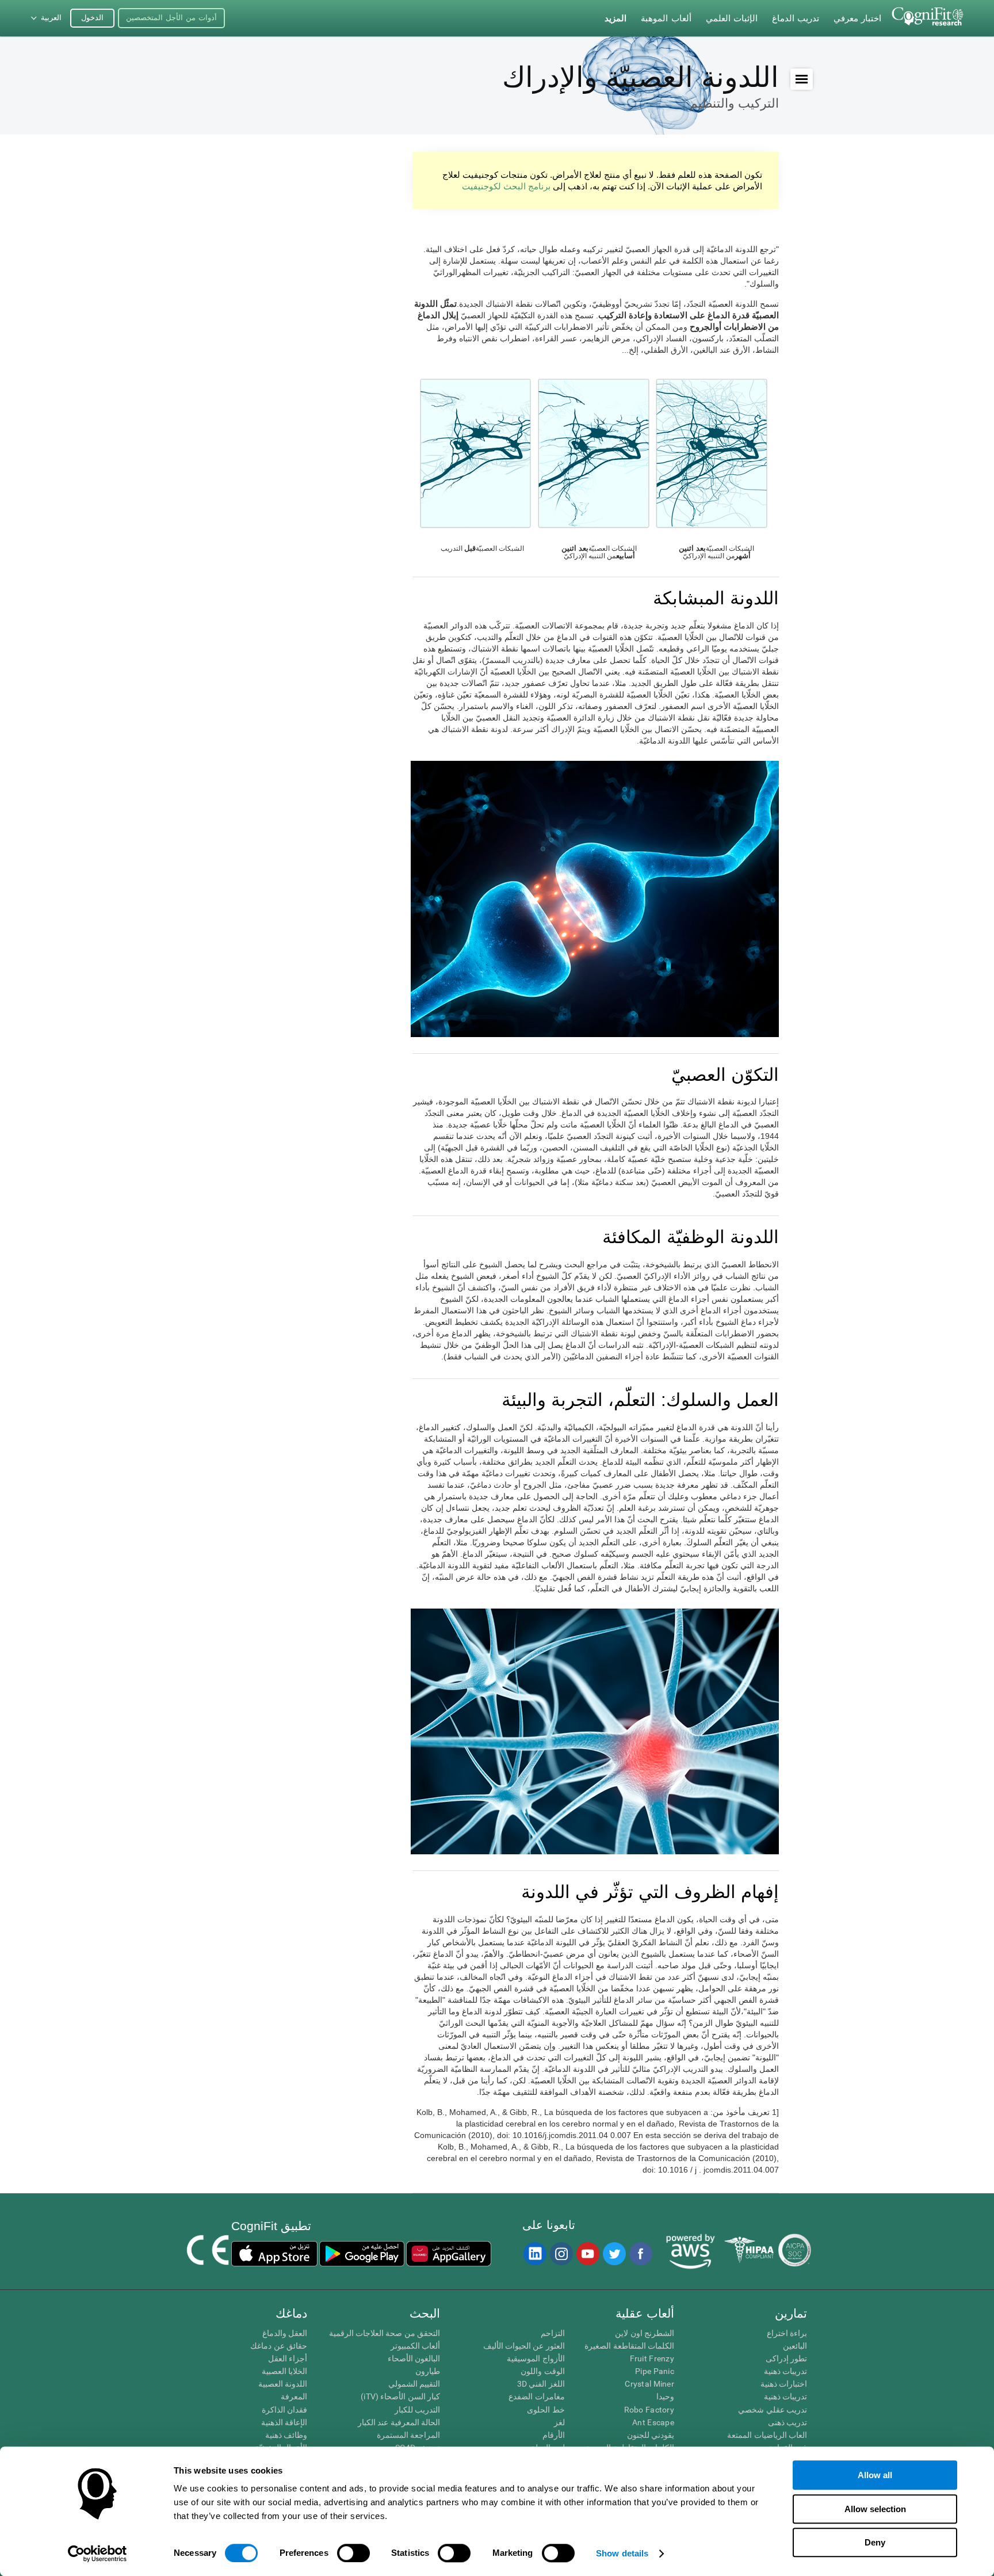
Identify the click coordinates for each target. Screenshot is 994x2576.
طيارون (428, 2371)
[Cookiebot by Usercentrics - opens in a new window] (98, 2554)
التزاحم (553, 2333)
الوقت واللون (542, 2371)
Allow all (875, 2475)
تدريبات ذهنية (785, 2371)
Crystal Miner (649, 2384)
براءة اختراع (787, 2333)
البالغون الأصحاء (414, 2358)
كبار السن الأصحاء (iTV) (400, 2396)
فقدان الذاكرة (284, 2410)
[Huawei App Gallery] (449, 2254)
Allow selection (875, 2509)
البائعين (795, 2346)
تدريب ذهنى (787, 2422)
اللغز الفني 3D (541, 2384)
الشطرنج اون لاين (645, 2333)
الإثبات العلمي (732, 18)
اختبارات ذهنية (784, 2384)
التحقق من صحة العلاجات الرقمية (385, 2333)
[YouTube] (587, 2254)
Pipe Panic (655, 2371)
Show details (622, 2553)
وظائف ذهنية (286, 2435)
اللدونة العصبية (283, 2384)
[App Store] (274, 2254)
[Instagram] (561, 2254)
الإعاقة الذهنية (284, 2422)
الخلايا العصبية (284, 2371)
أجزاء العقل (288, 2358)
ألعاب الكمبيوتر (415, 2346)
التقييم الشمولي (414, 2384)
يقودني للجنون (651, 2435)
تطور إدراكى (786, 2358)
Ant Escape (653, 2422)
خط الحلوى (546, 2410)
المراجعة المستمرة (408, 2435)
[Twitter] (614, 2254)
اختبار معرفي (857, 18)
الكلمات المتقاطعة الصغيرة (629, 2346)
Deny (875, 2542)
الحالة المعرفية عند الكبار (399, 2422)
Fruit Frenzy (652, 2358)
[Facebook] (640, 2254)
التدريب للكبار (417, 2410)
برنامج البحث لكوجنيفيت (506, 186)
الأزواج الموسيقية (536, 2358)
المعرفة (294, 2396)
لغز (559, 2422)
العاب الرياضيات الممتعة (767, 2435)
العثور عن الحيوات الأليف (524, 2346)
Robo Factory (649, 2410)
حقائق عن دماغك (279, 2346)
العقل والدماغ (285, 2333)
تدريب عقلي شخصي (773, 2410)
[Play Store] (362, 2254)
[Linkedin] (534, 2254)
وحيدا (665, 2396)
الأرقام (553, 2435)
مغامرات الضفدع (536, 2396)
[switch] (353, 2553)
